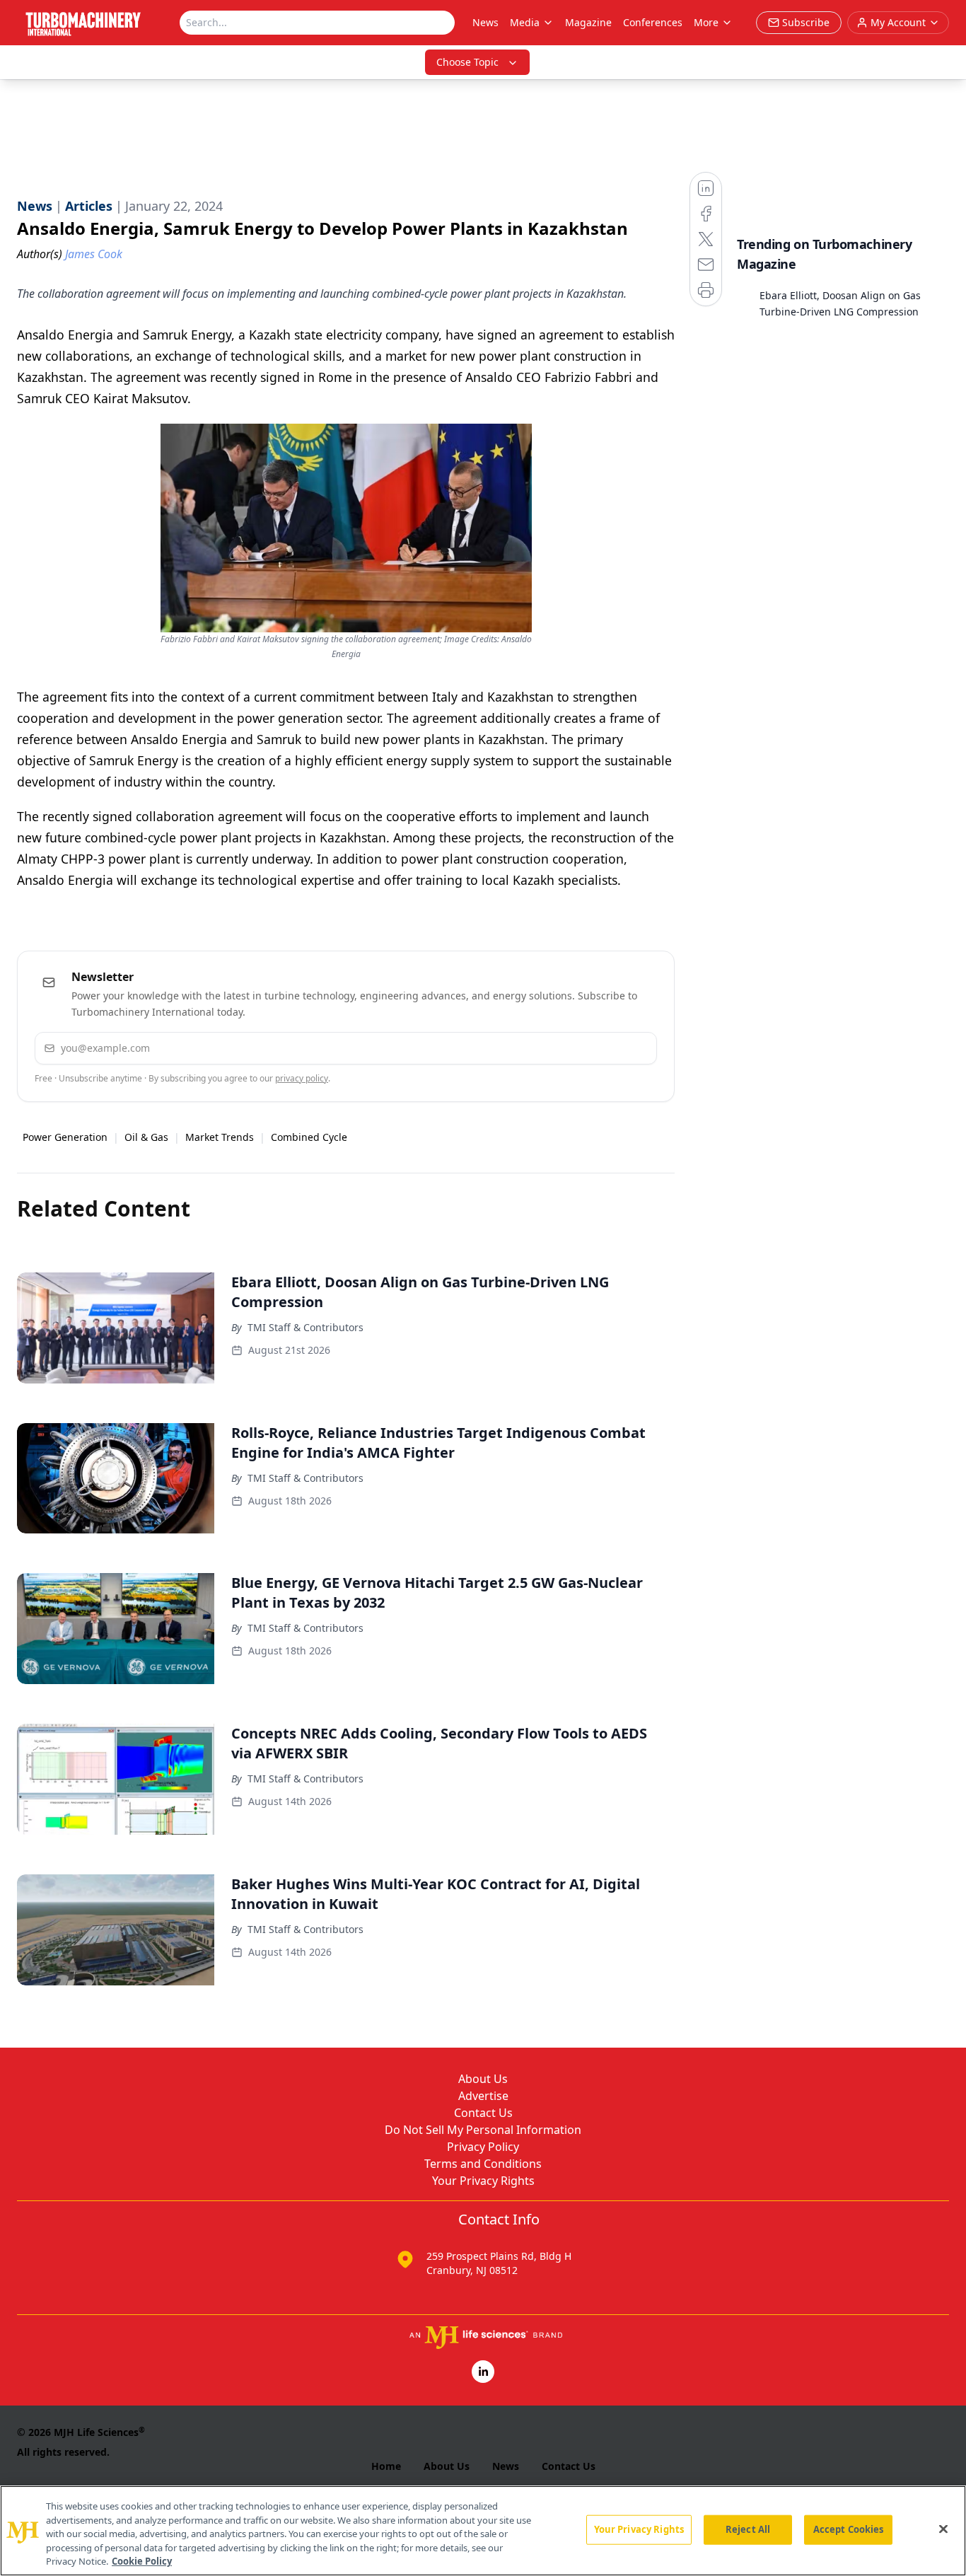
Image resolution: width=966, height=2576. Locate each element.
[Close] (943, 2529)
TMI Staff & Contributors (305, 1327)
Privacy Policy (483, 2147)
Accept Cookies (849, 2529)
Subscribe (603, 1048)
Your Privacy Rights (483, 2181)
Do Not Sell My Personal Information (483, 2130)
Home (386, 2466)
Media (525, 22)
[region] (483, 2531)
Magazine (588, 22)
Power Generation (65, 1137)
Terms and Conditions (483, 2164)
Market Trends (220, 1137)
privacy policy (302, 1078)
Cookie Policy (142, 2561)
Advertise (483, 2096)
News (485, 22)
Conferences (653, 22)
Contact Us (483, 2113)
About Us (483, 2079)
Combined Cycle (309, 1137)
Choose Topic (467, 62)
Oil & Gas (146, 1137)
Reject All (748, 2529)
